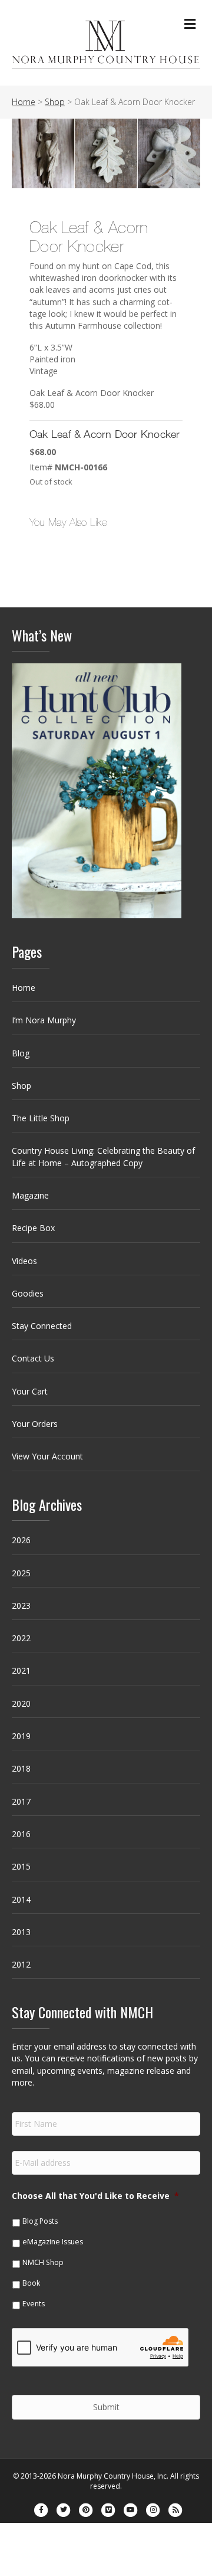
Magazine (30, 1195)
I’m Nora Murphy (44, 1020)
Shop (21, 1086)
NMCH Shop (43, 2262)
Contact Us (33, 1358)
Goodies (28, 1293)
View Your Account (47, 1456)
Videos (24, 1261)
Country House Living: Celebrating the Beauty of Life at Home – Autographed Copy (103, 1156)
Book (31, 2283)
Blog (21, 1053)
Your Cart (30, 1391)
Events (34, 2304)
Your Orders (35, 1424)
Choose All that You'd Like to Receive (95, 2196)
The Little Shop (41, 1118)
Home (24, 988)
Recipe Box (33, 1228)
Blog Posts (40, 2221)
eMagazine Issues (53, 2242)
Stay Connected (42, 1326)
